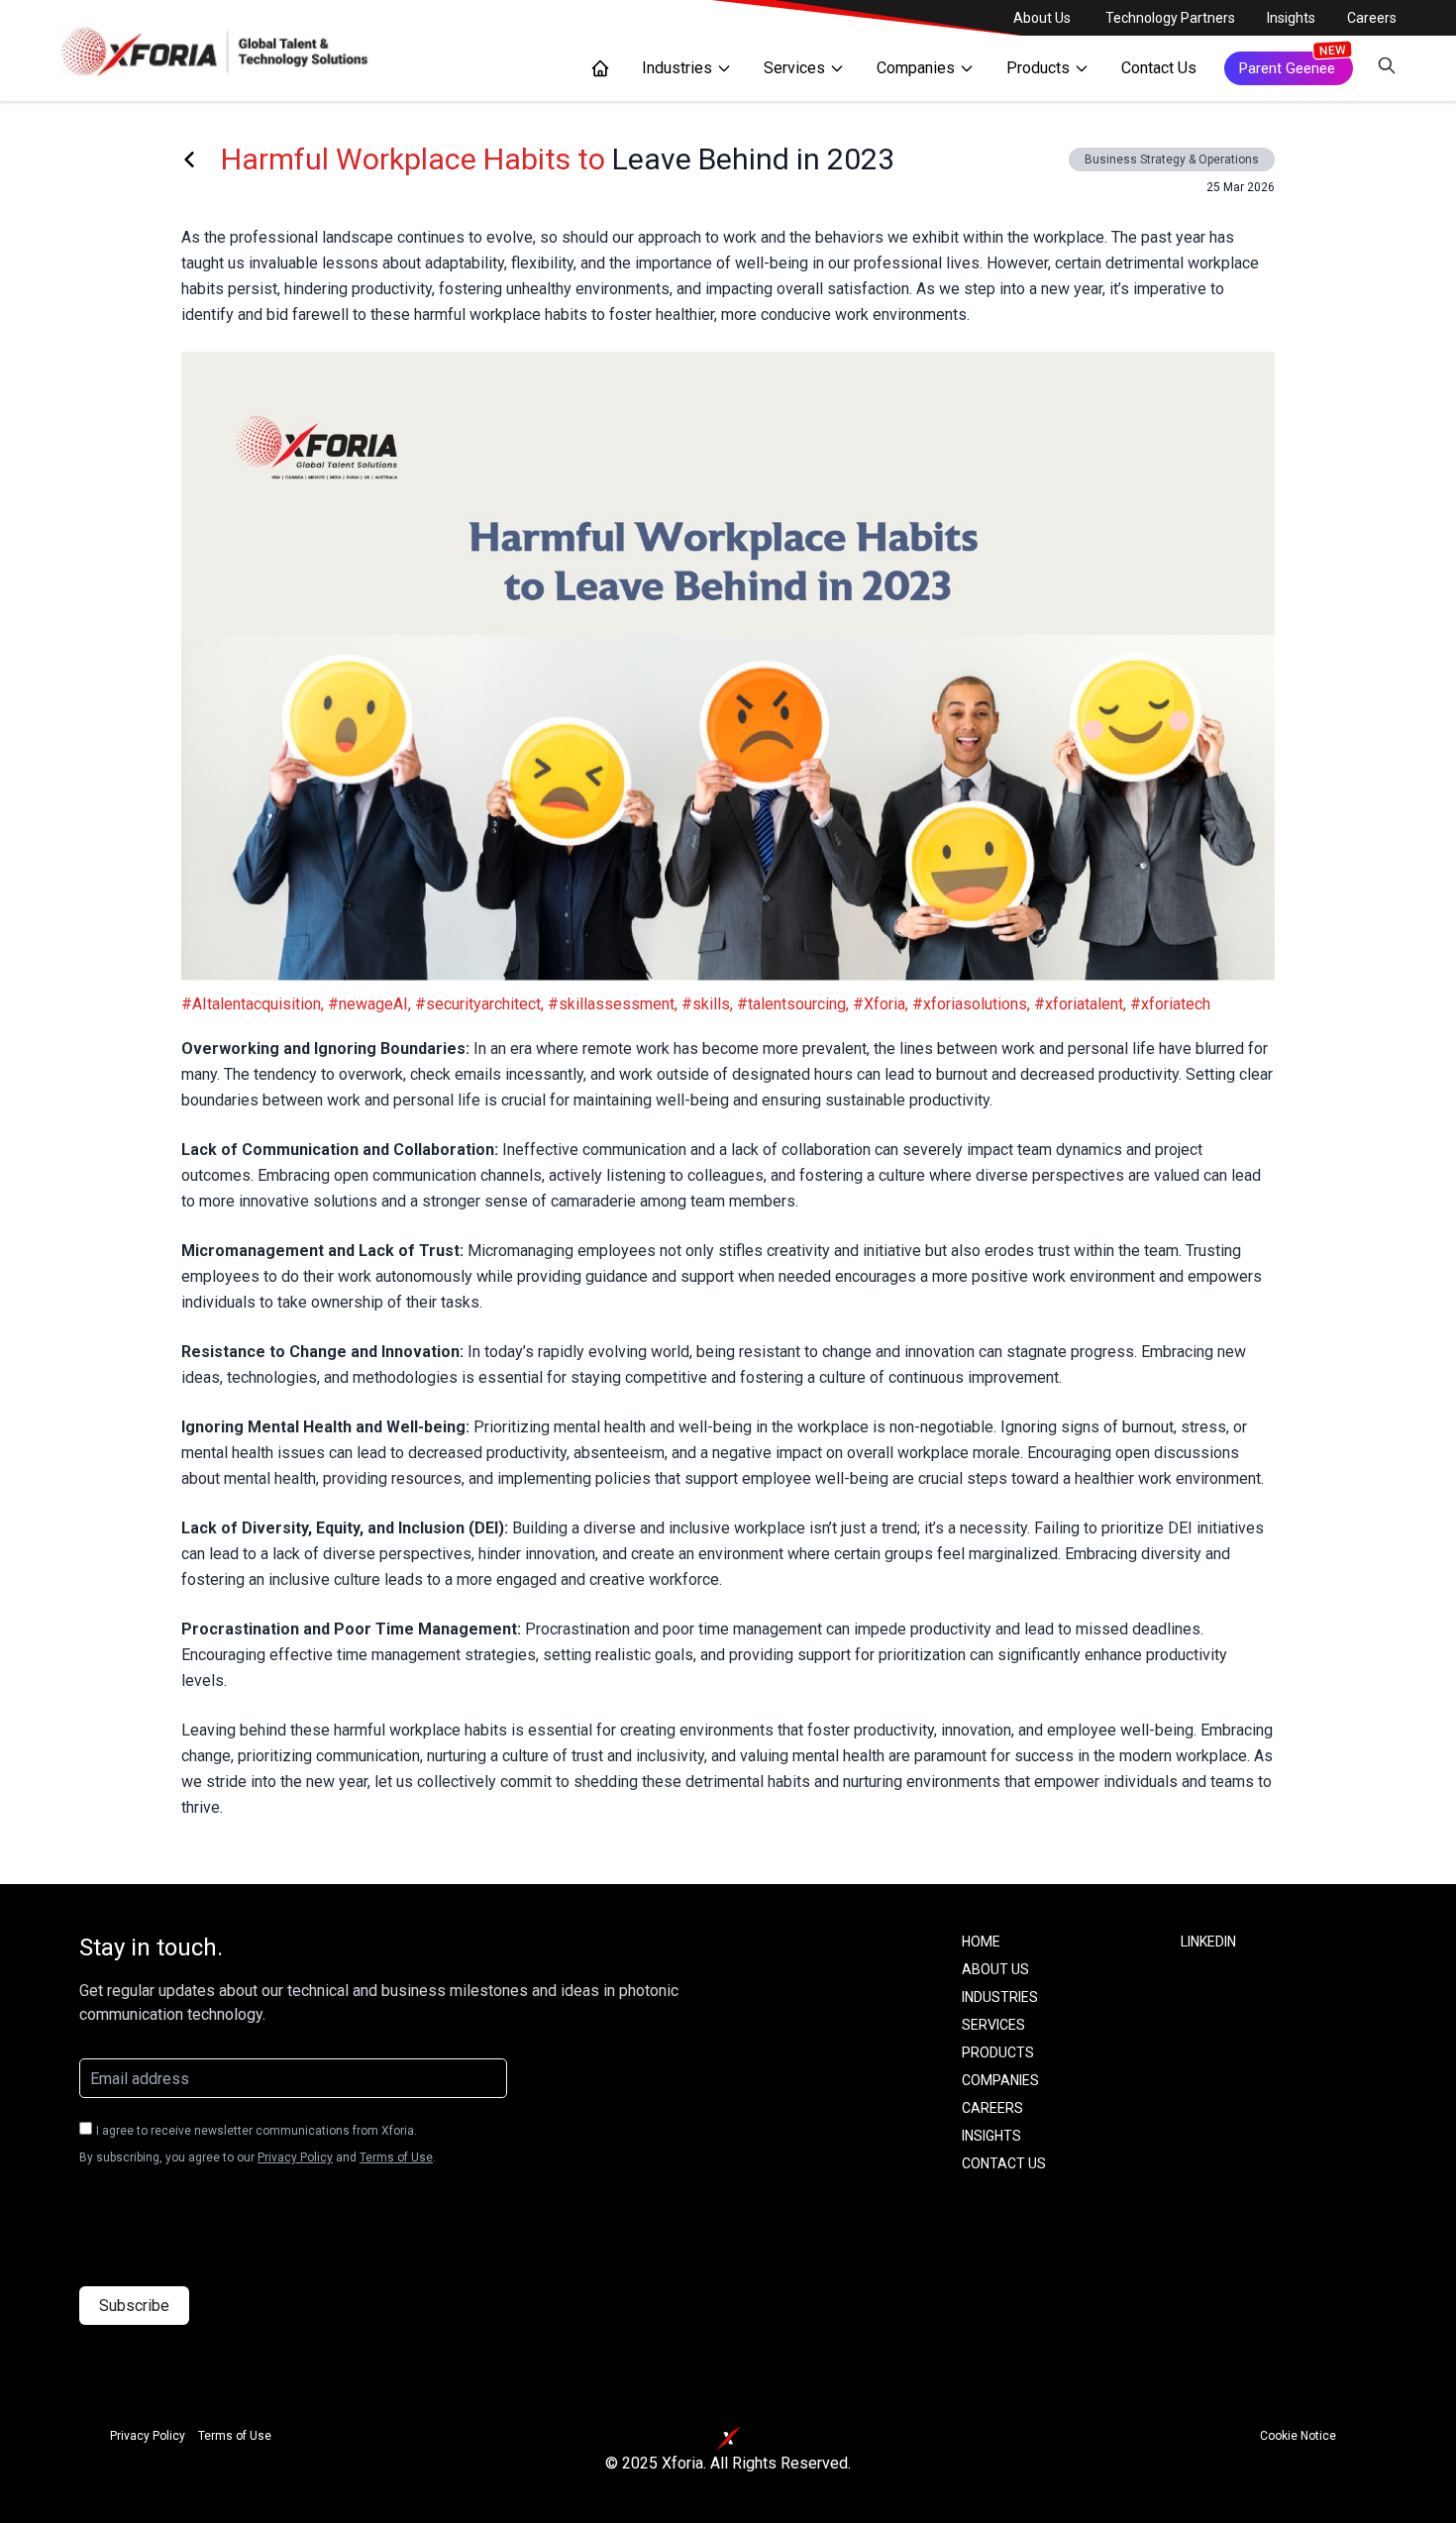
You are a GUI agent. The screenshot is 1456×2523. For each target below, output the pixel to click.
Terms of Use (396, 2157)
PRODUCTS (998, 2052)
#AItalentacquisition (251, 1004)
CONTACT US (1004, 2163)
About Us (1042, 18)
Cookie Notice (1298, 2436)
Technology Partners (1170, 18)
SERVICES (993, 2025)
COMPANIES (1000, 2080)
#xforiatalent (1079, 1004)
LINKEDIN (1208, 1942)
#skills (706, 1004)
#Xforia (879, 1004)
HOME (981, 1942)
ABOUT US (995, 1969)
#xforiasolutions (970, 1004)
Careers (1372, 18)
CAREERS (992, 2108)
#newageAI (368, 1004)
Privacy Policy (295, 2157)
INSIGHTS (991, 2136)
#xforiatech (1170, 1004)
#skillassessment (611, 1004)
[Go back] (189, 159)
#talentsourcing (791, 1004)
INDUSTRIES (1000, 1997)
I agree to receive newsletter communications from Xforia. (257, 2131)
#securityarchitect (478, 1004)
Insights (1291, 18)
